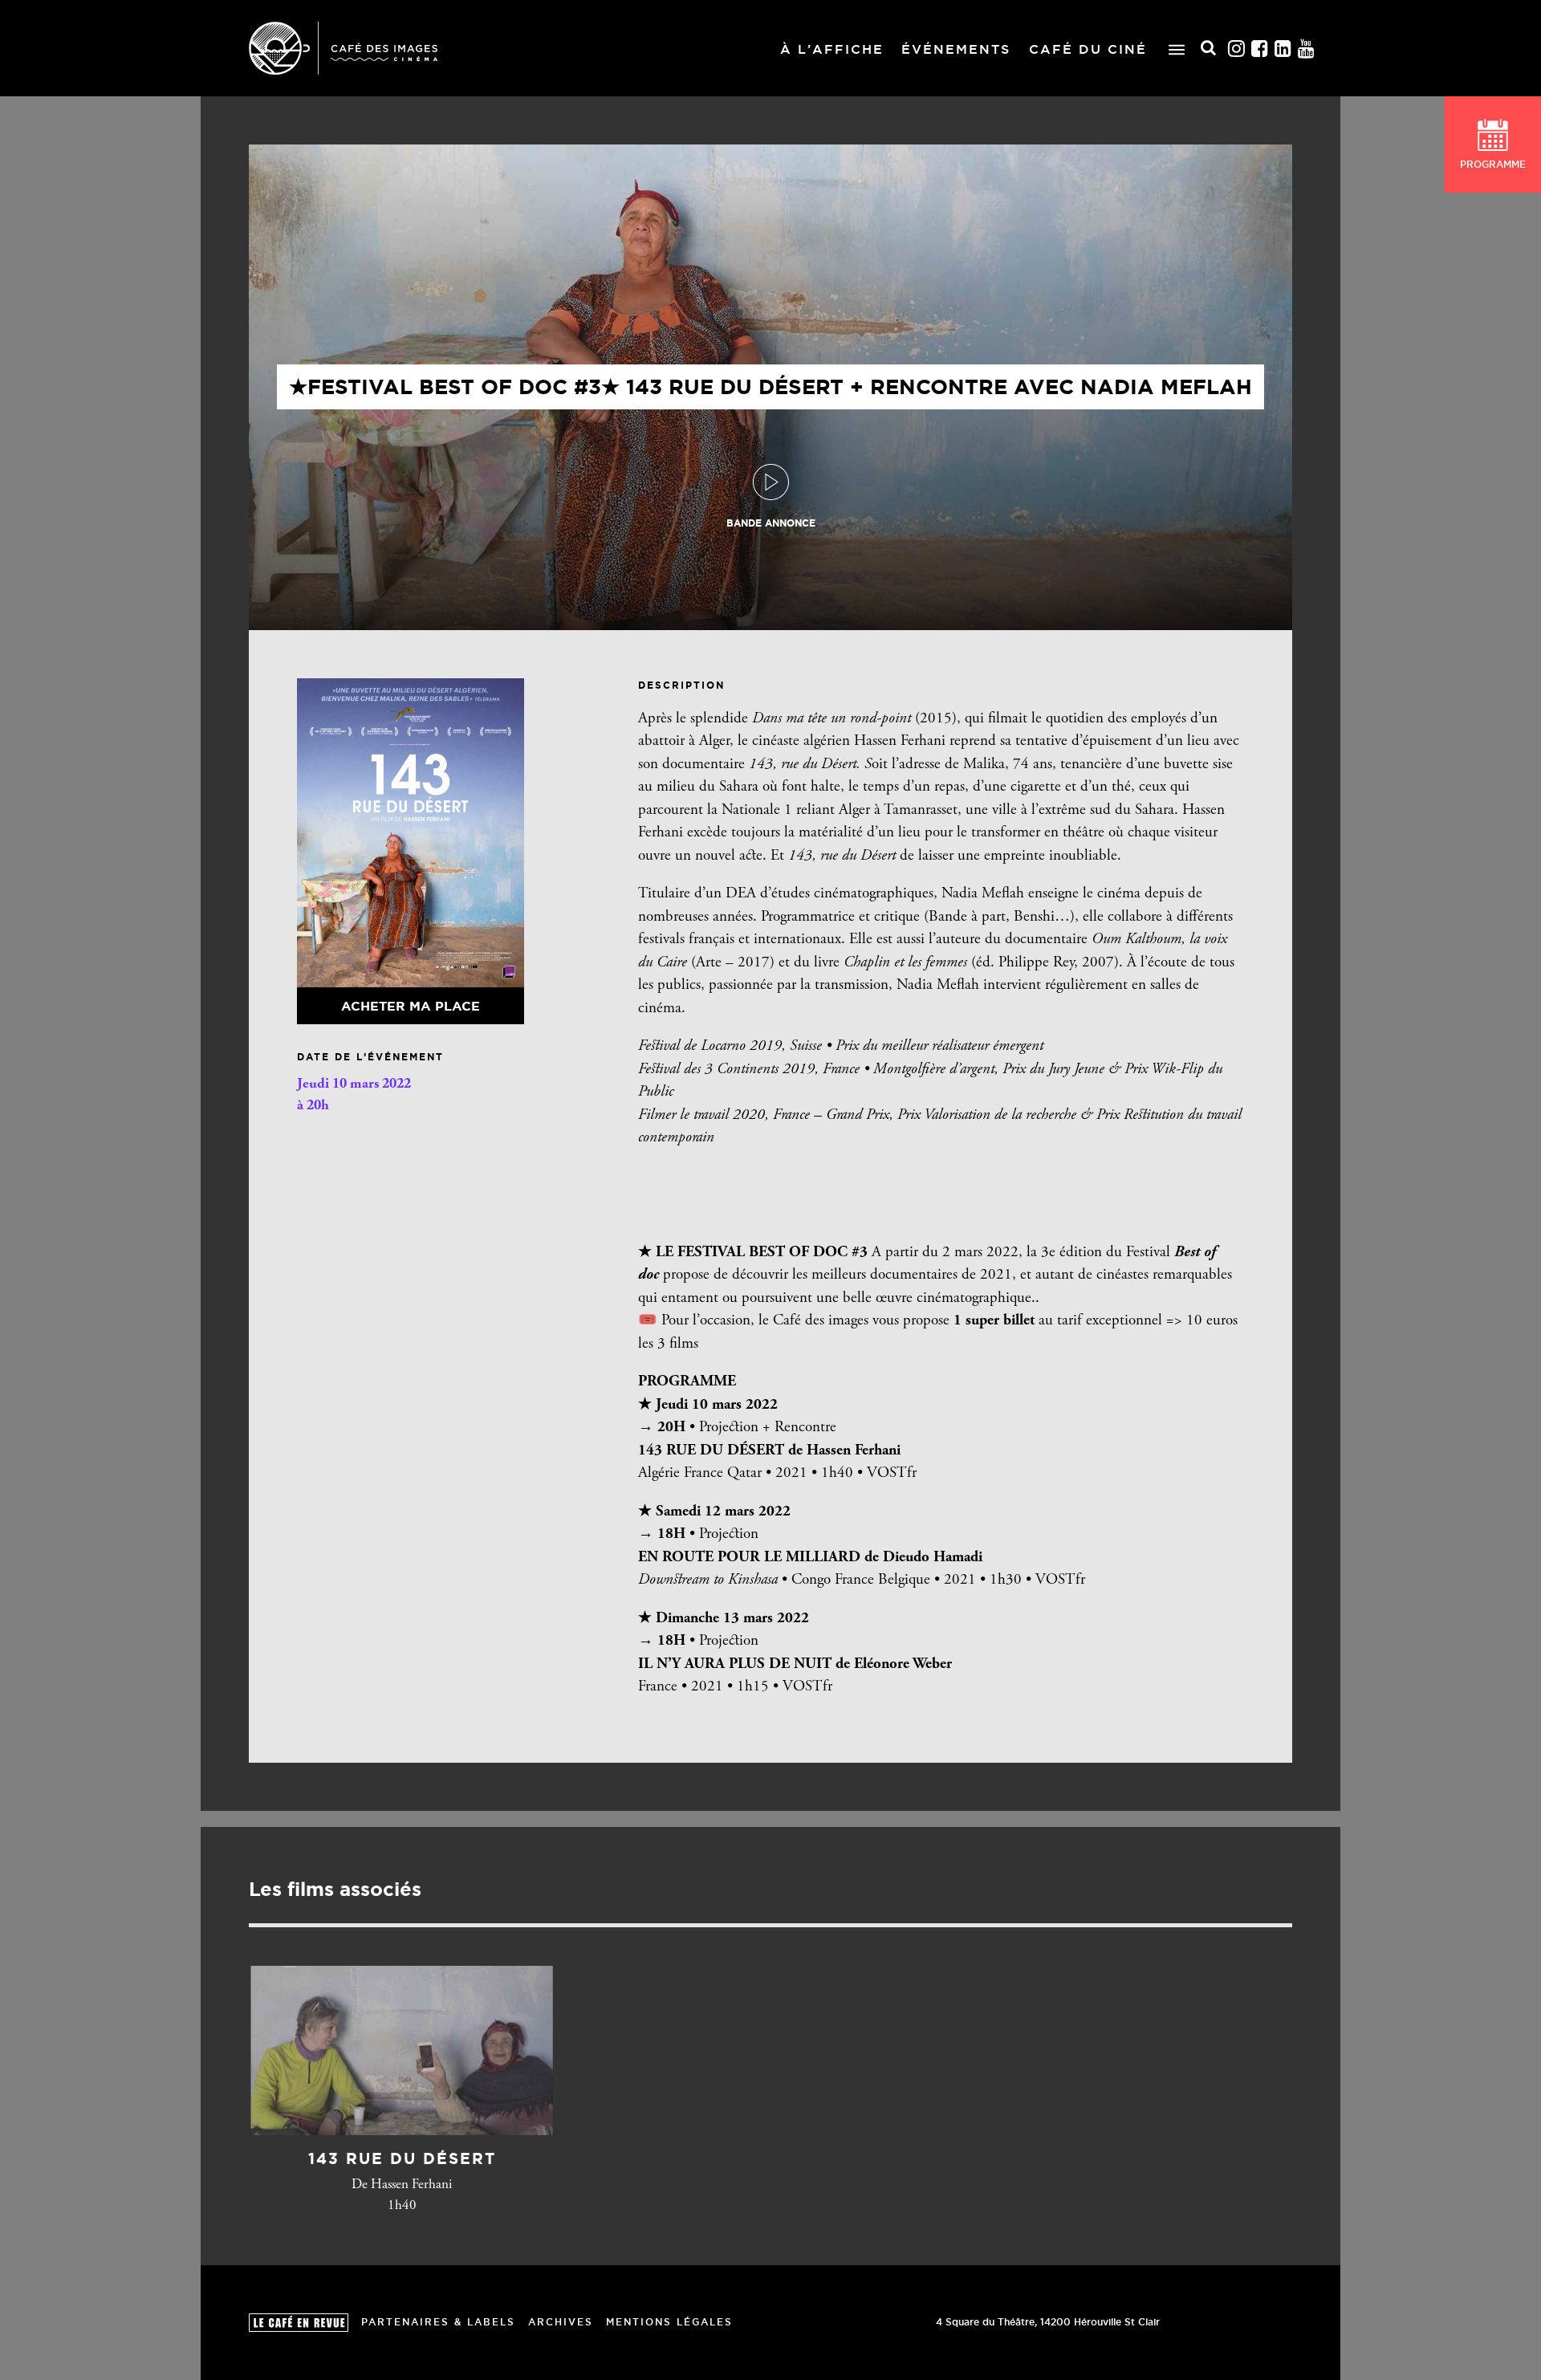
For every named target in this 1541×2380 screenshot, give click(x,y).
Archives (561, 2322)
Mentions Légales (669, 2322)
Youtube (1307, 49)
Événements (956, 49)
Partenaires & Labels (438, 2322)
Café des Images (343, 48)
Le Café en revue (299, 2323)
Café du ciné (1088, 49)
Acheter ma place (411, 1006)
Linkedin (1283, 49)
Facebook (1260, 49)
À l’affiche (832, 49)
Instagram (1237, 49)
